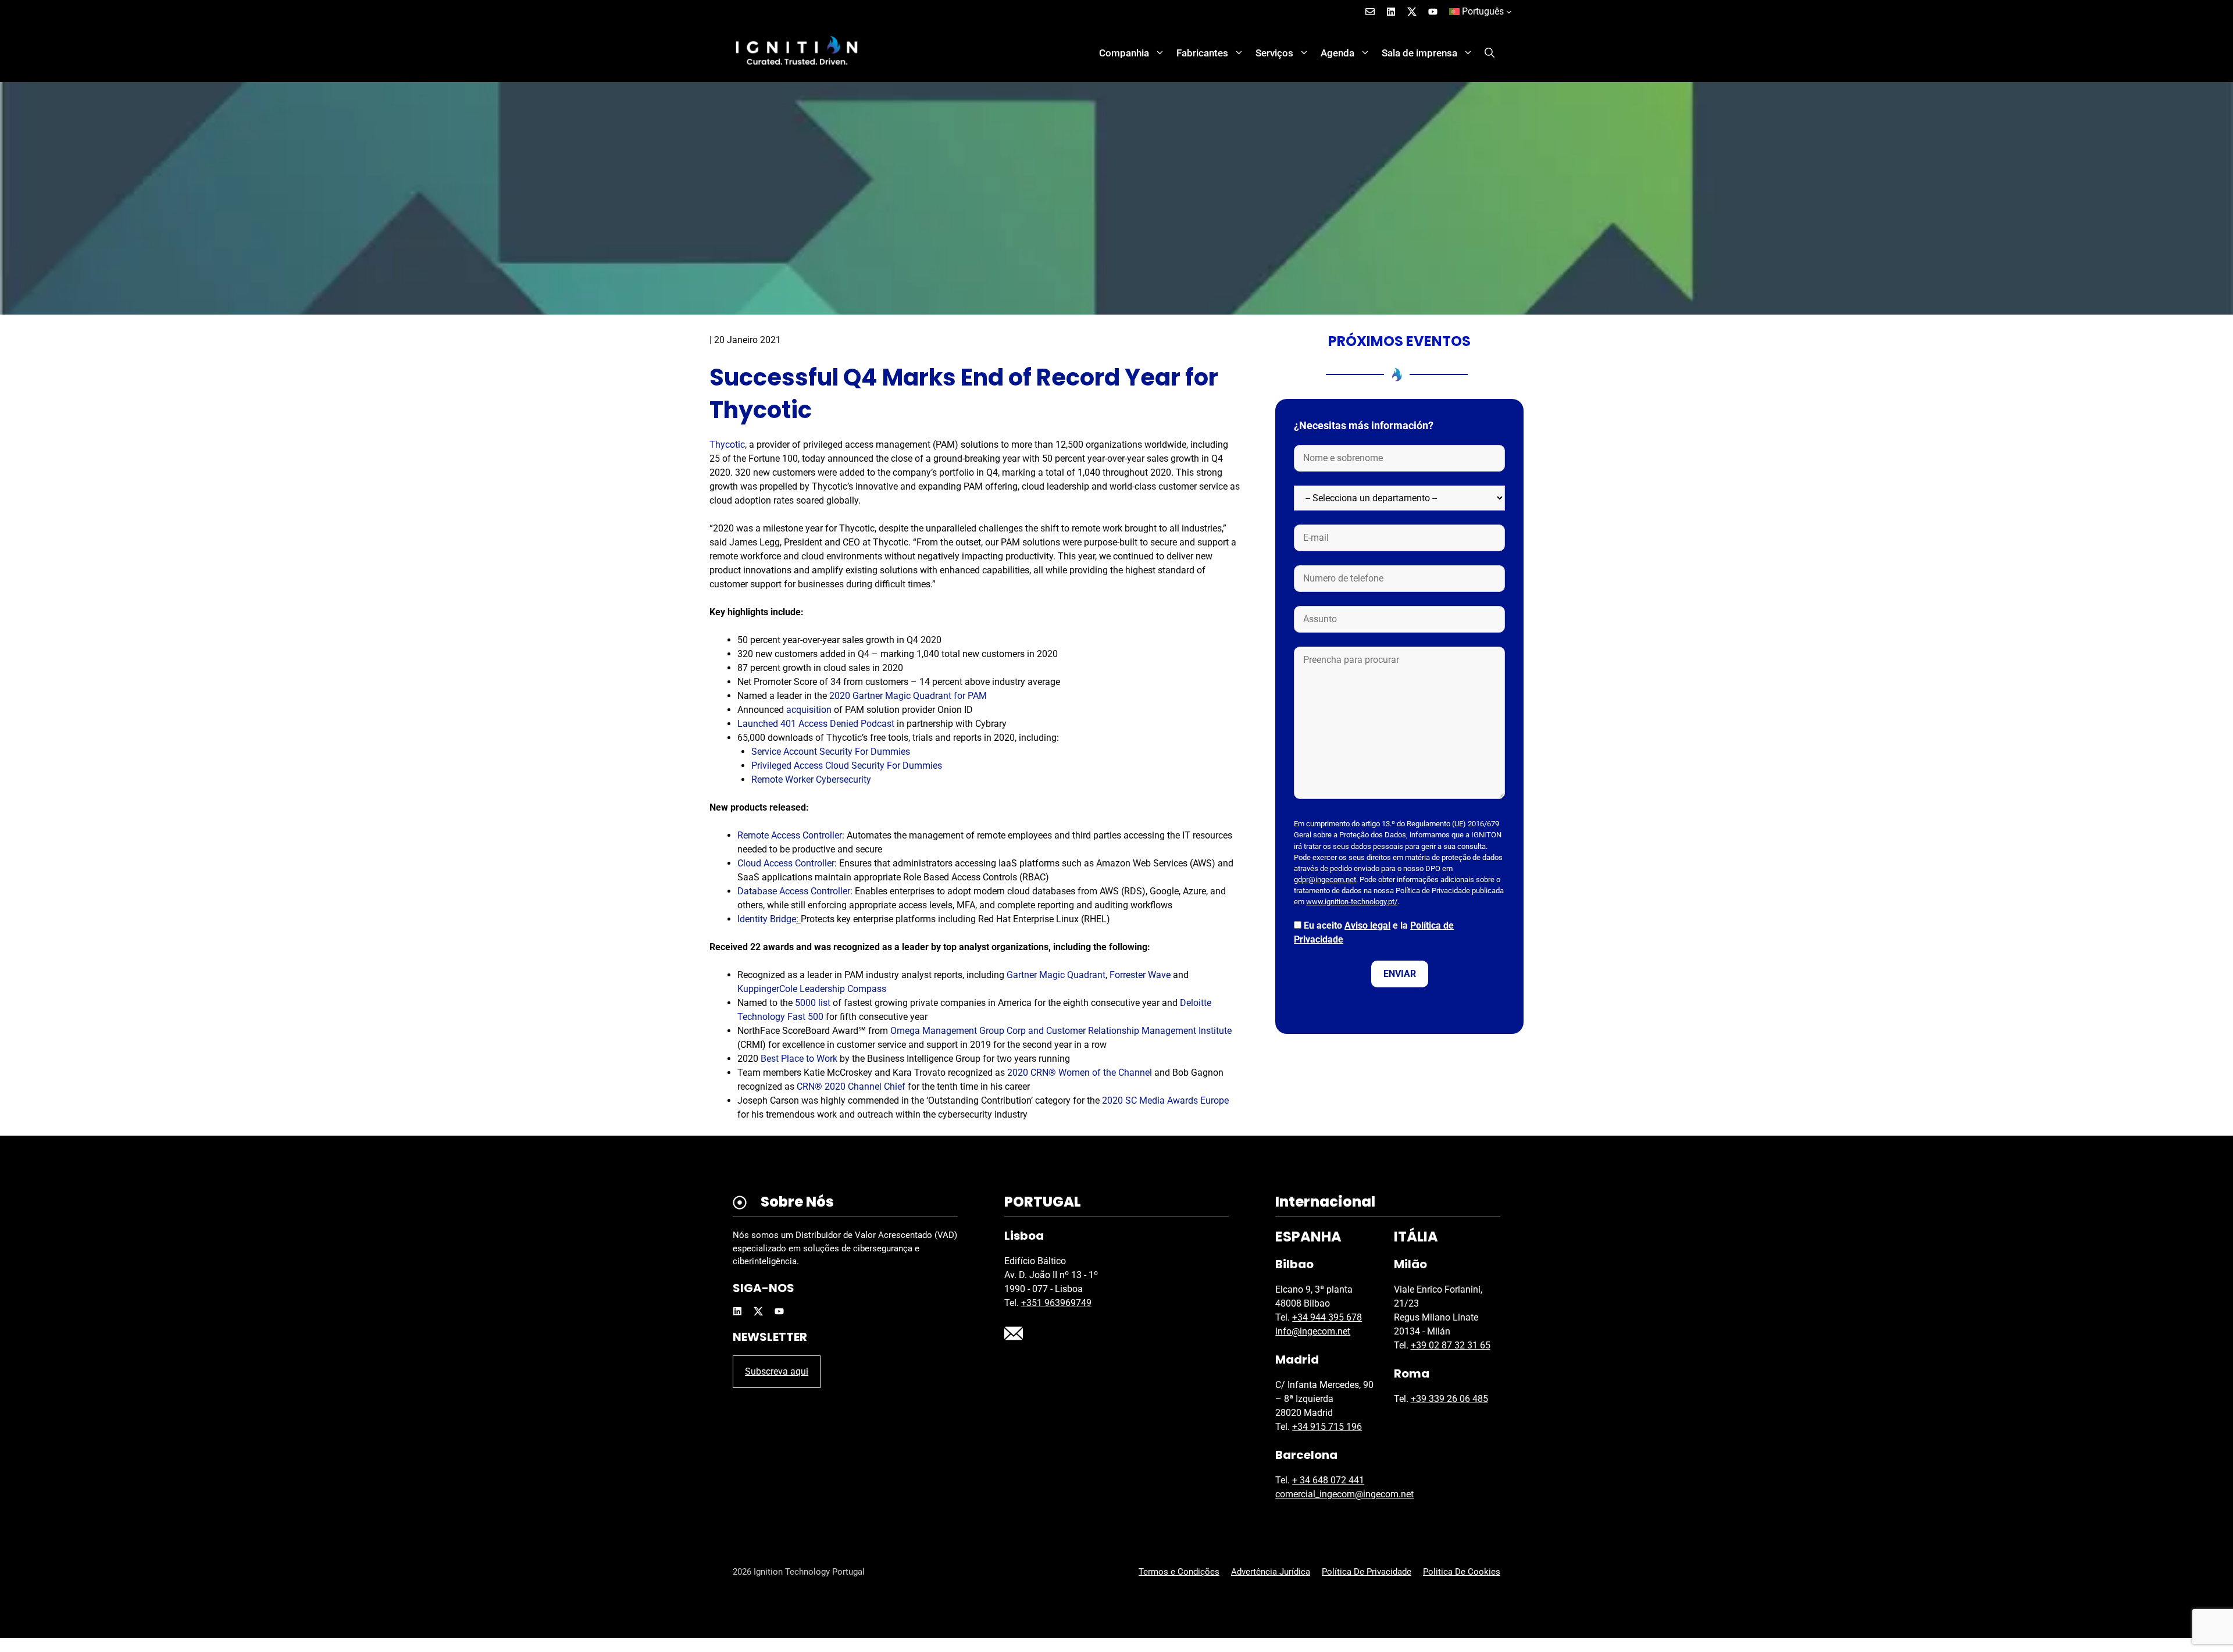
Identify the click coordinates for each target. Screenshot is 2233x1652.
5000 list (813, 1003)
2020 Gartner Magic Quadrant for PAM (907, 696)
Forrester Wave (1140, 975)
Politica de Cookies (1462, 1572)
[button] (1490, 53)
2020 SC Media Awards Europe (1165, 1100)
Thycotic (727, 445)
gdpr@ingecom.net (1325, 879)
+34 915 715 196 (1327, 1427)
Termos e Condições (1179, 1572)
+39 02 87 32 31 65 (1451, 1345)
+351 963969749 (1056, 1303)
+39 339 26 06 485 (1449, 1399)
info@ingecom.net (1313, 1331)
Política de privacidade (1367, 1572)
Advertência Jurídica (1271, 1572)
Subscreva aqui (777, 1371)
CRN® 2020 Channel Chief (851, 1087)
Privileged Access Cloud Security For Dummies (847, 766)
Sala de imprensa (1419, 53)
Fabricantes (1202, 53)
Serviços (1274, 53)
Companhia (1124, 53)
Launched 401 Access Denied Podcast (816, 724)
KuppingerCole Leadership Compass (812, 989)
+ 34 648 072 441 (1328, 1480)
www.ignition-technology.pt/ (1352, 902)
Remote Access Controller (790, 835)
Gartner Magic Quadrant (1056, 975)
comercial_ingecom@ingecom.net (1344, 1494)
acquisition (808, 710)
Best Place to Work (799, 1059)
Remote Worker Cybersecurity (811, 779)
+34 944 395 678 (1327, 1317)
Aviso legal (1367, 925)
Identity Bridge (767, 919)
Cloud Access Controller (786, 863)
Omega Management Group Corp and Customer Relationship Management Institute (1061, 1031)
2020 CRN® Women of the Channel (1080, 1073)
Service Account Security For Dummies (831, 752)
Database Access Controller (794, 891)
